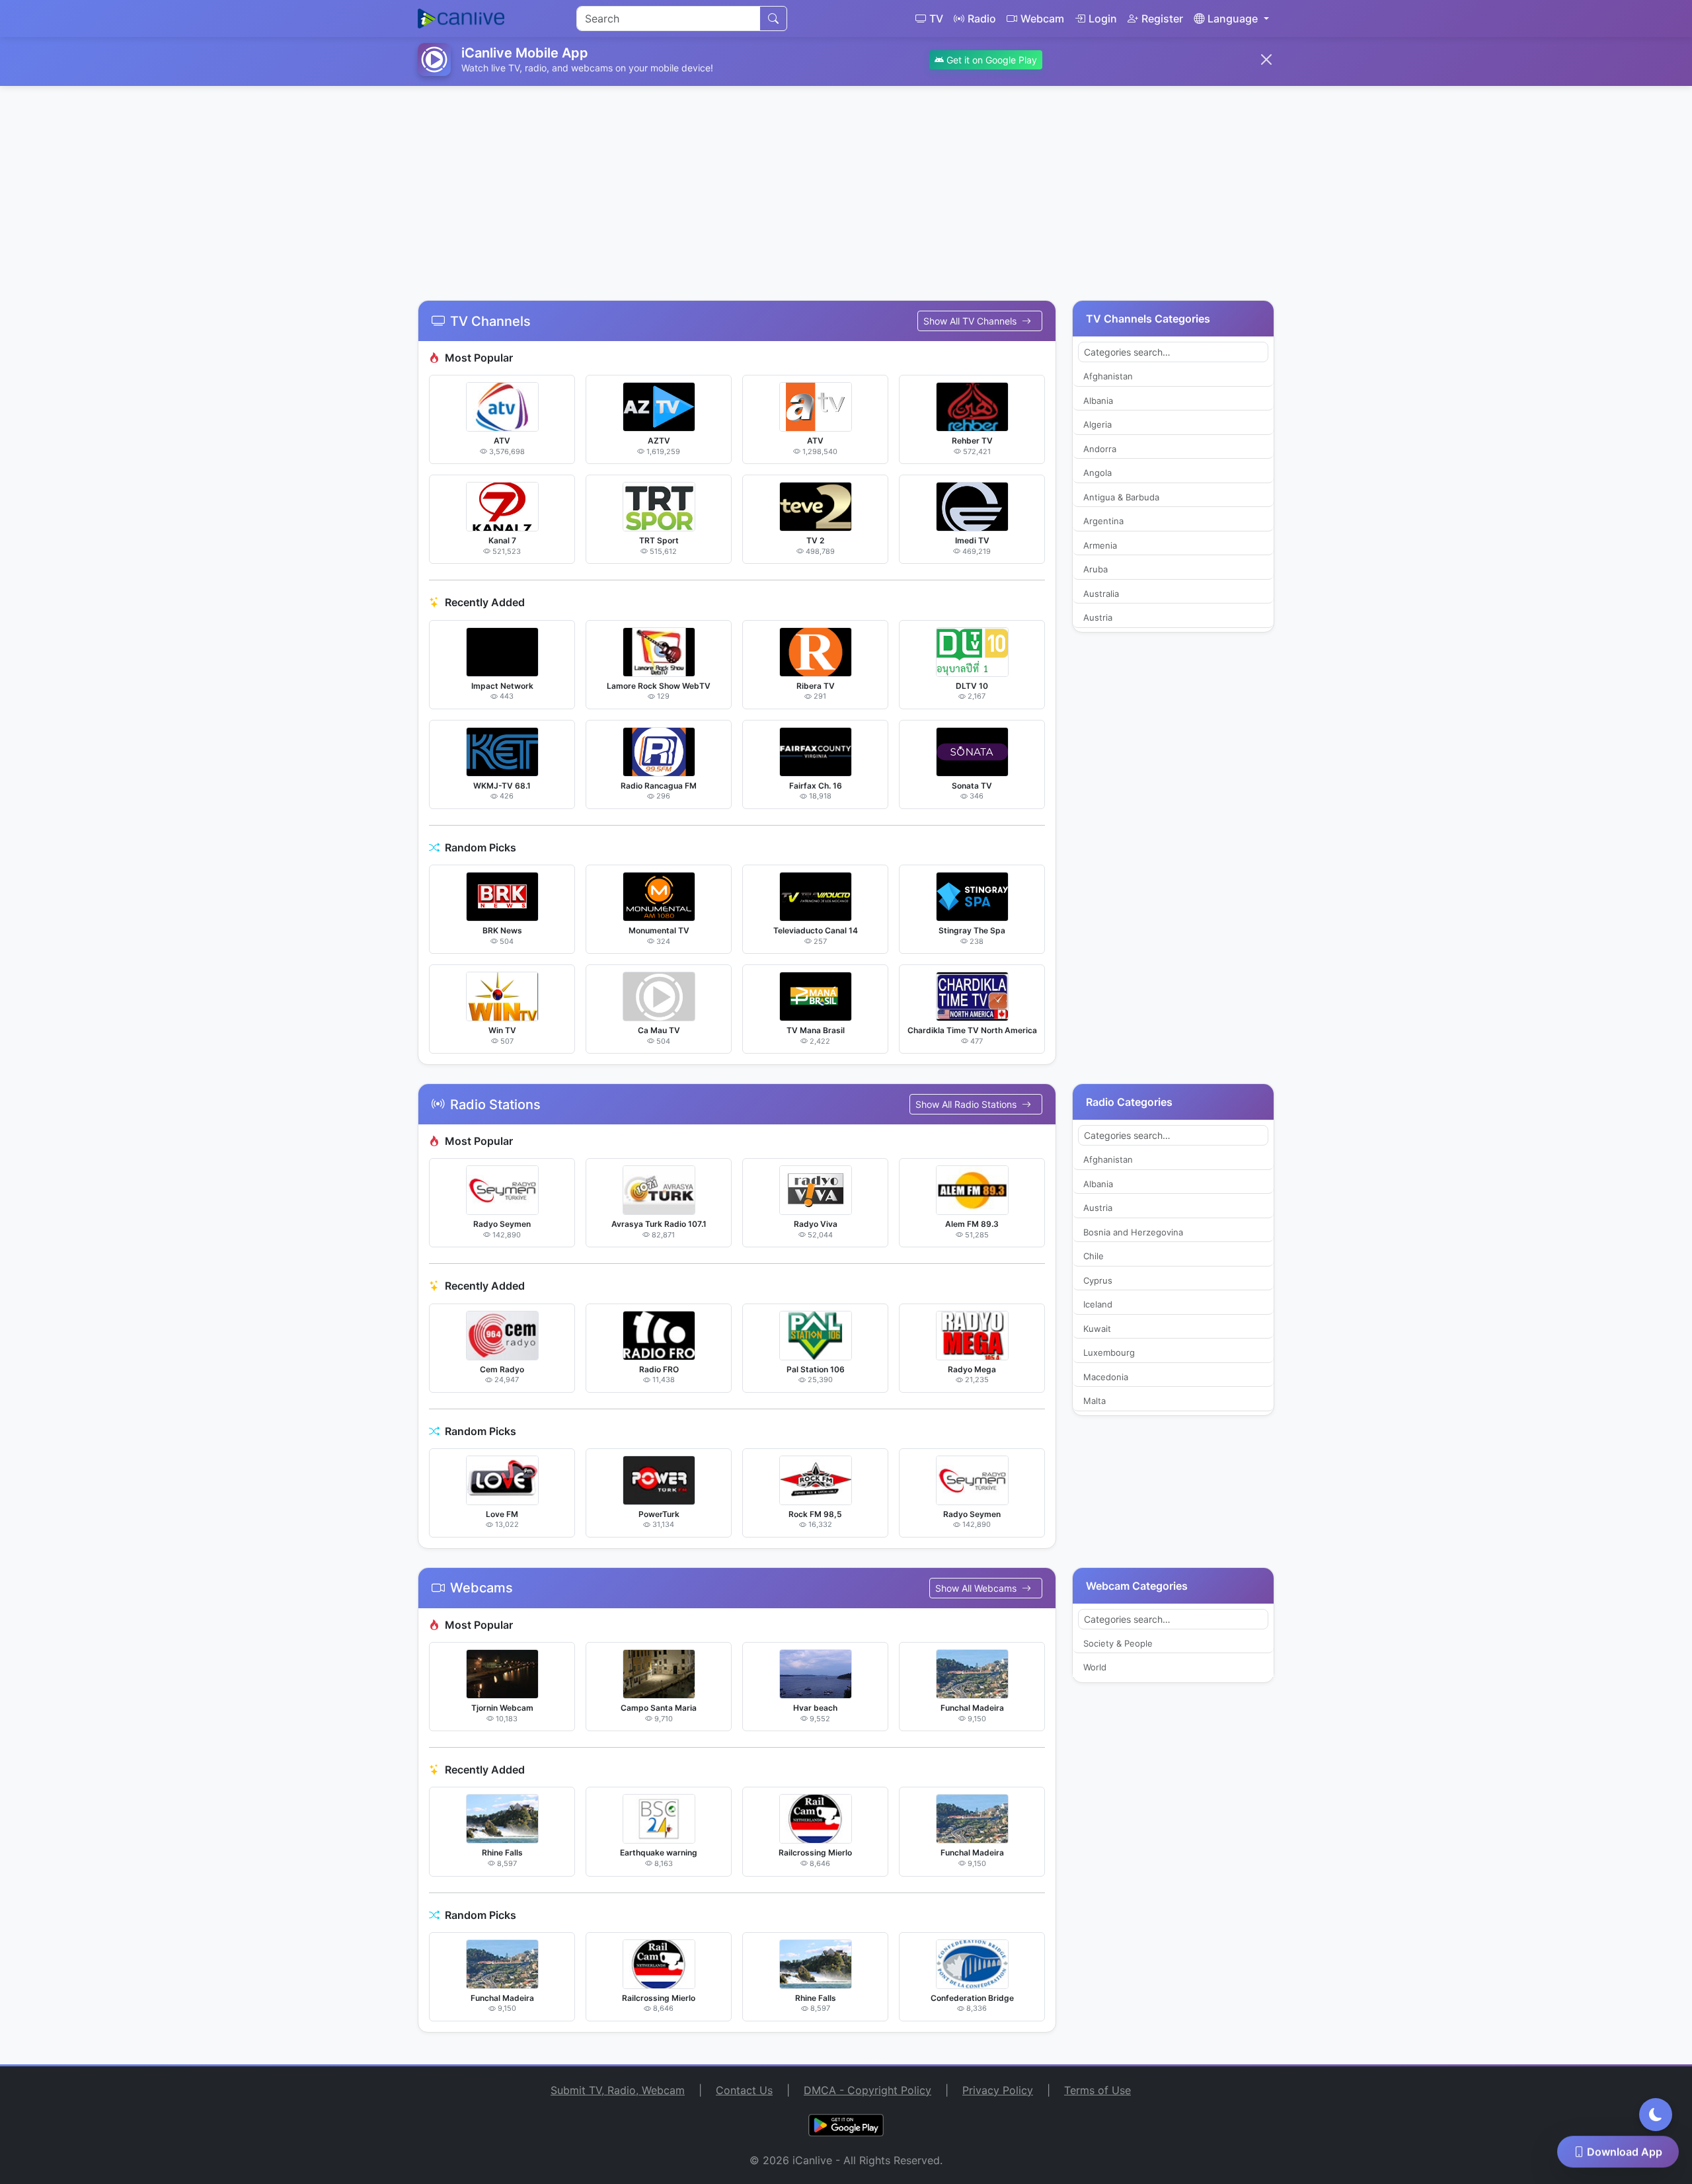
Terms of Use (1097, 2090)
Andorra (1100, 449)
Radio (982, 19)
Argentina (1103, 521)
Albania (1098, 401)
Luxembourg (1109, 1352)
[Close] (1266, 59)
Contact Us (744, 2090)
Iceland (1098, 1304)
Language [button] (1233, 19)
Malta (1095, 1401)
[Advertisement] (846, 185)
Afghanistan (1108, 376)
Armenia (1100, 545)
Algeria (1097, 424)
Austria (1098, 617)
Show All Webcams (977, 1588)
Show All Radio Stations (967, 1104)
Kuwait (1097, 1329)
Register (1162, 19)
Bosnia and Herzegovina (1133, 1232)
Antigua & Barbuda (1121, 497)
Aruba (1096, 569)
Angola (1097, 473)
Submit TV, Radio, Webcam (618, 2090)
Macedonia (1106, 1377)
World (1095, 1667)
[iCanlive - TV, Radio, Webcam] (461, 19)
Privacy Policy (998, 2090)
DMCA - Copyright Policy (867, 2090)
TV (936, 19)
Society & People (1118, 1643)
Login (1103, 19)
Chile (1094, 1256)
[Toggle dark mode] (1656, 2115)
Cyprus (1098, 1280)
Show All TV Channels (971, 321)
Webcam (1042, 19)
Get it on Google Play (990, 60)
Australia (1101, 594)
